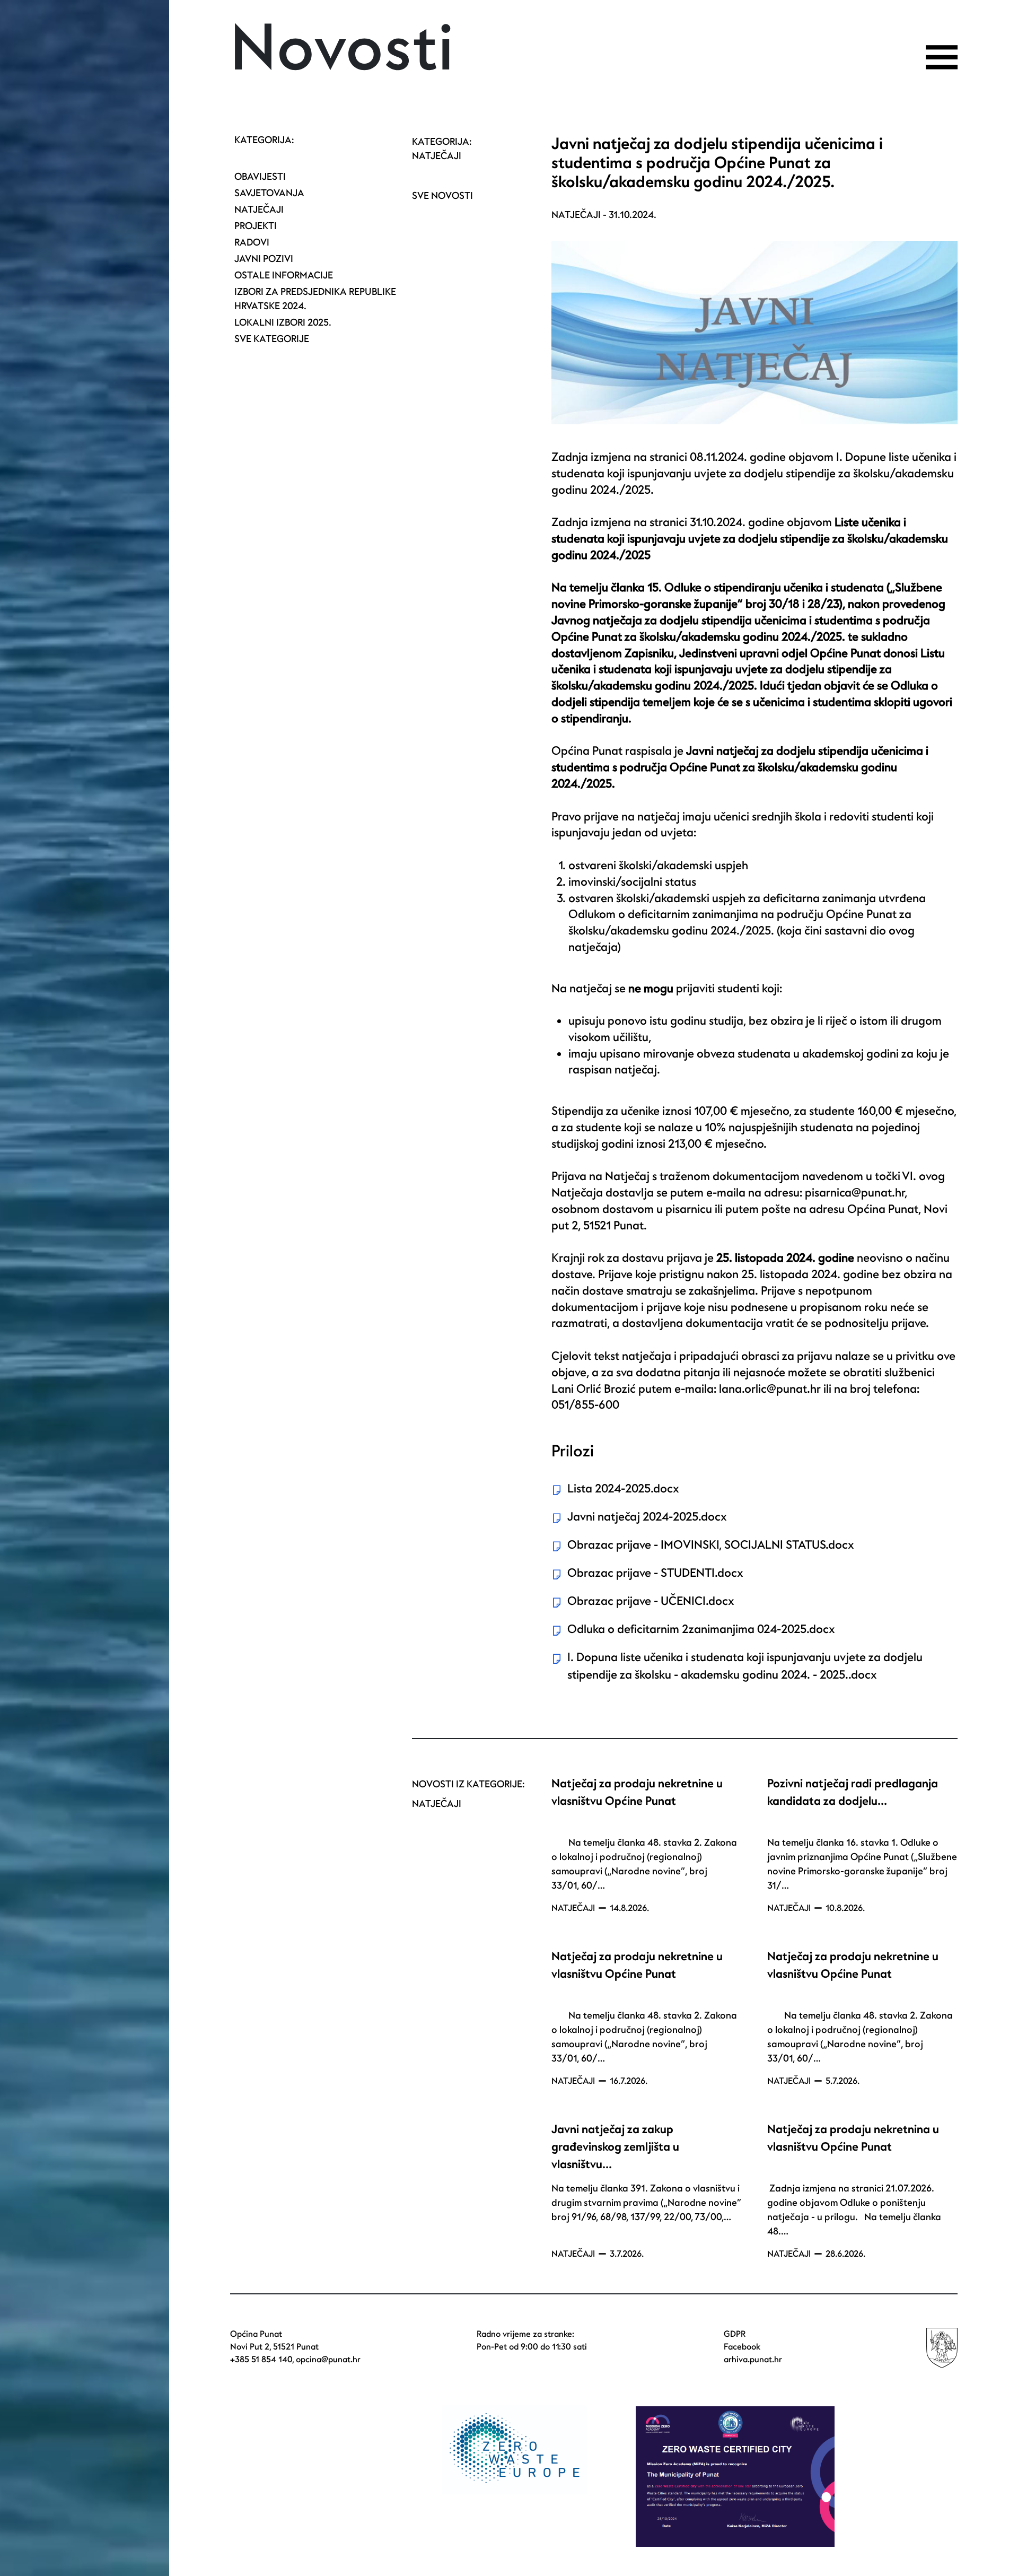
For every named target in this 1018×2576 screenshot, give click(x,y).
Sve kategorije (272, 339)
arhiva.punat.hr (753, 2360)
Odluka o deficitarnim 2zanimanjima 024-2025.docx (701, 1629)
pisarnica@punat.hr (855, 1193)
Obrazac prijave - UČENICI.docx (651, 1601)
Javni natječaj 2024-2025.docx (647, 1517)
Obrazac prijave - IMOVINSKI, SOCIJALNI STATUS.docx (711, 1545)
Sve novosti (442, 196)
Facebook (742, 2347)
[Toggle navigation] (942, 57)
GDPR (735, 2334)
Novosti (342, 49)
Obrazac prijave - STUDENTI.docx (655, 1573)
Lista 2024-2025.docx (623, 1489)
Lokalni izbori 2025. (283, 323)
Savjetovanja (269, 193)
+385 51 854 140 (261, 2360)
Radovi (252, 243)
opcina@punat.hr (328, 2360)
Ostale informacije (284, 276)
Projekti (256, 226)
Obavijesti (260, 177)
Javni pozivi (264, 259)
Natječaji (259, 210)
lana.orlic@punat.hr (770, 1389)
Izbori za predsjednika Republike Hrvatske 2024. (315, 299)
